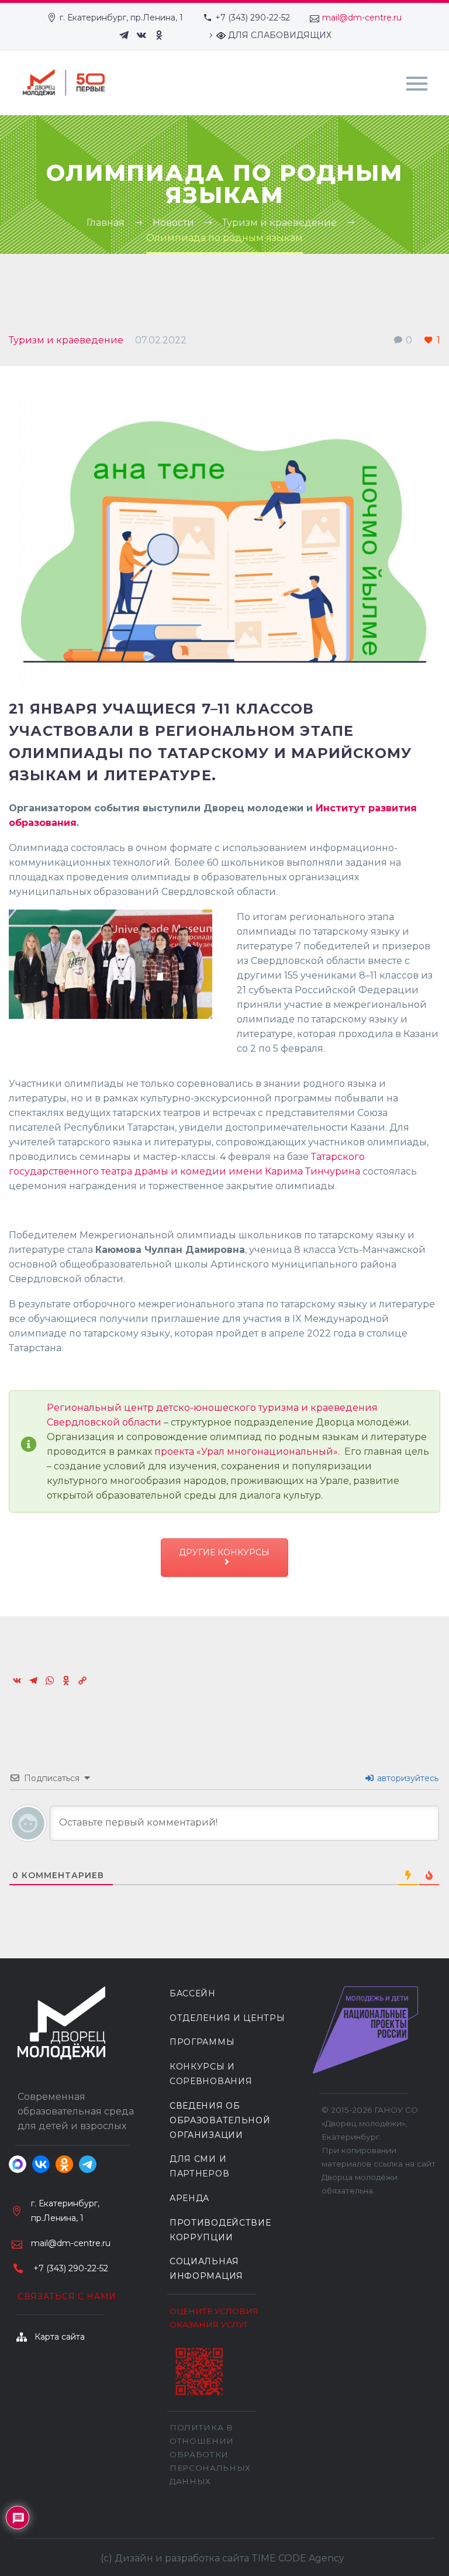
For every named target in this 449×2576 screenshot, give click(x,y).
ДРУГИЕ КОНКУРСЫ (224, 1552)
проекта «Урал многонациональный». (247, 1451)
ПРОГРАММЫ (202, 2042)
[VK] (141, 35)
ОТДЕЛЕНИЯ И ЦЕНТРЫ (227, 2018)
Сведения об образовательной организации (220, 2120)
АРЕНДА (189, 2198)
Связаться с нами (67, 2296)
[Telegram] (124, 35)
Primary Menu (417, 84)
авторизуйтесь (407, 1778)
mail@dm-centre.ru (362, 18)
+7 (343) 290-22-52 (253, 18)
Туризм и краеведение (66, 340)
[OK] (159, 35)
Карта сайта (60, 2337)
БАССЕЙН (193, 1993)
